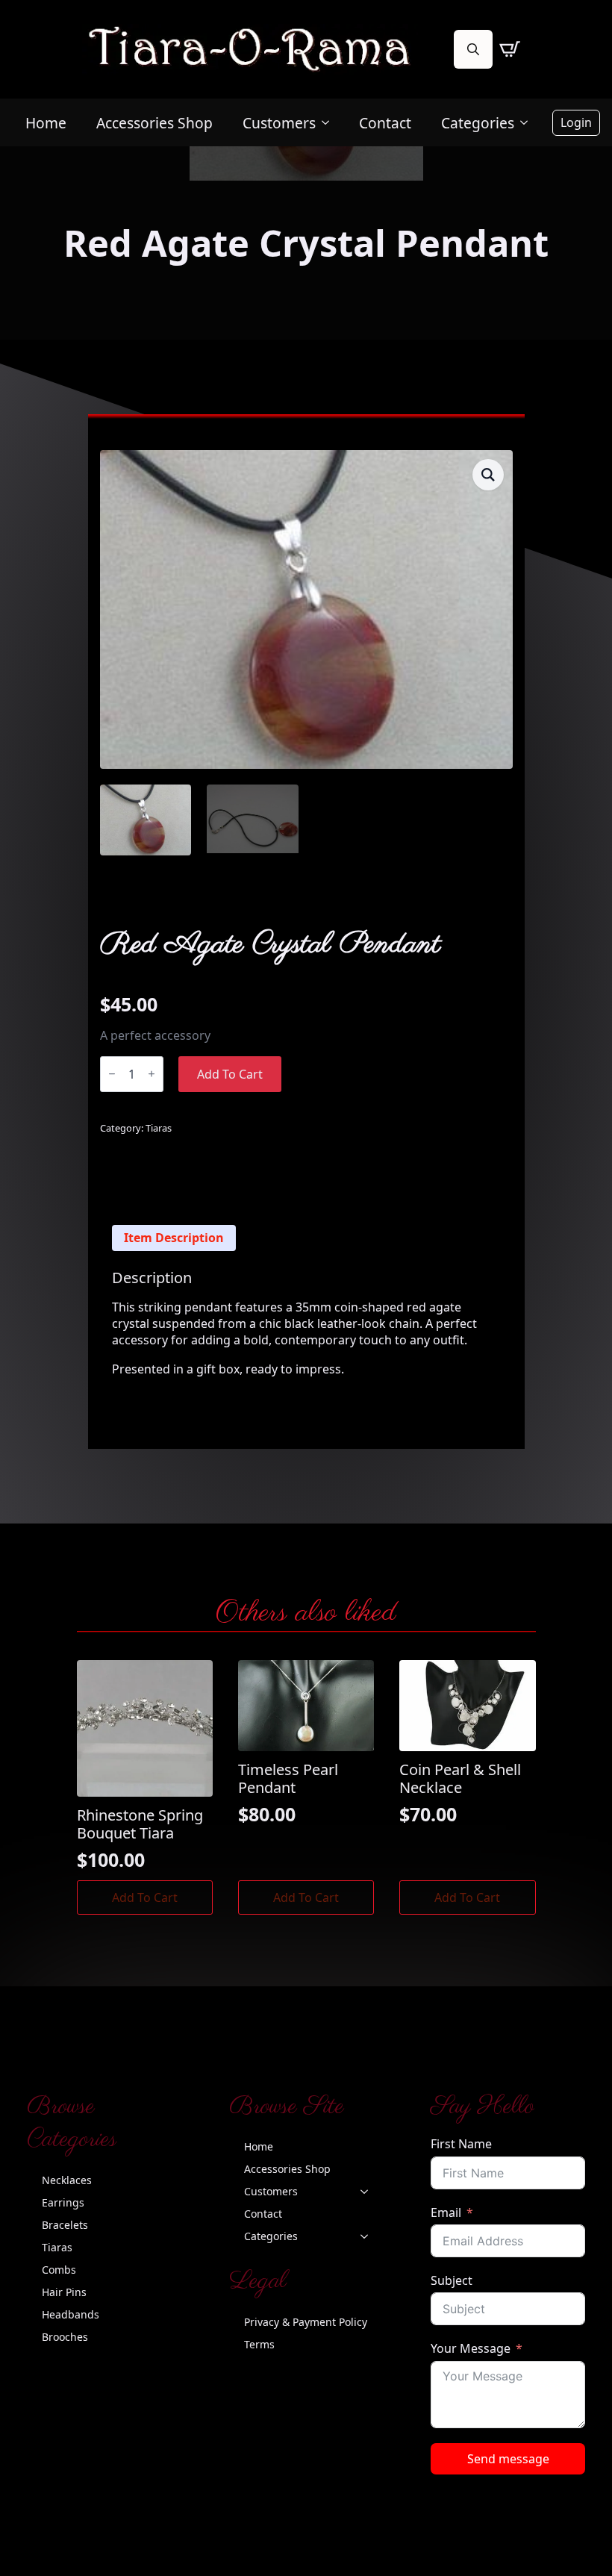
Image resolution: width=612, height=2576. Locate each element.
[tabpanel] (306, 1323)
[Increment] (152, 1074)
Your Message (471, 2348)
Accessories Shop (154, 123)
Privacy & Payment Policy (306, 2322)
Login (576, 122)
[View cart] (510, 49)
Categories (478, 123)
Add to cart (230, 1074)
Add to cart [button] (145, 1897)
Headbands (71, 2314)
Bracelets (65, 2225)
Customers (279, 123)
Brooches (65, 2337)
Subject (452, 2280)
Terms (259, 2344)
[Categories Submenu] (528, 123)
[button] (488, 475)
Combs (59, 2270)
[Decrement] (112, 1074)
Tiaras (159, 1128)
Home (46, 123)
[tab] (174, 1238)
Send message (508, 2459)
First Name (461, 2144)
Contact (385, 123)
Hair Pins (64, 2292)
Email (446, 2212)
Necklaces (67, 2180)
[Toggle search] (473, 49)
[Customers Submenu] (330, 123)
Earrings (63, 2202)
